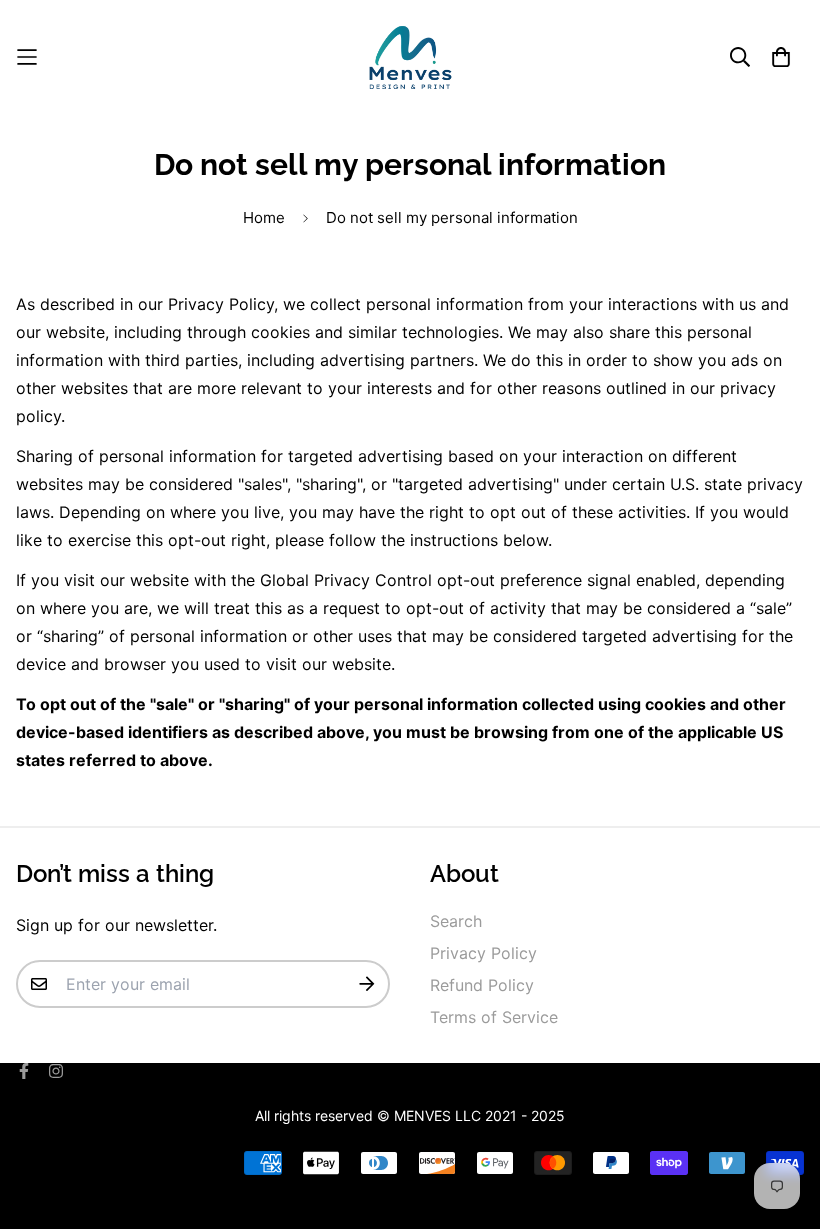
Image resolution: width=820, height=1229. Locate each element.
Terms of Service (494, 1017)
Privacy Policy (483, 953)
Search (456, 921)
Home (264, 217)
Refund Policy (482, 985)
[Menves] (410, 57)
